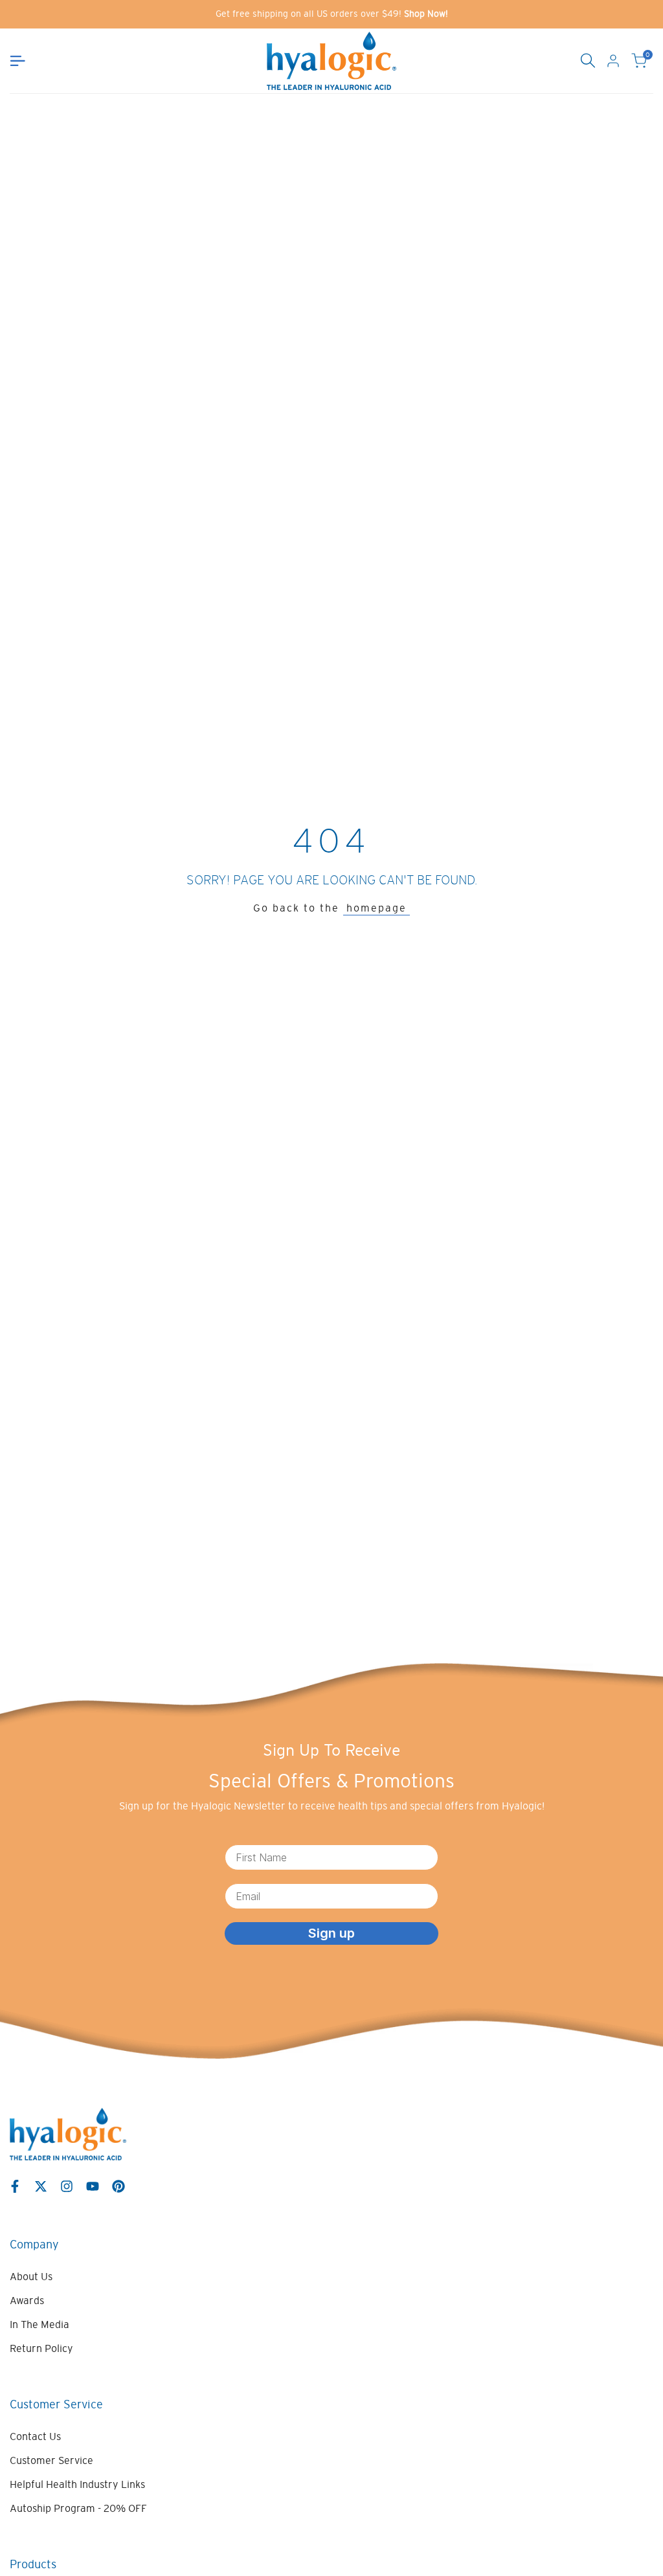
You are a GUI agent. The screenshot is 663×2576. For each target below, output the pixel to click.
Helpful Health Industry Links (77, 2484)
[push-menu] (17, 61)
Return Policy (41, 2348)
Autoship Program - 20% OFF (78, 2508)
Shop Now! (426, 14)
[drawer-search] (588, 61)
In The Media (39, 2324)
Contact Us (35, 2436)
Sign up (331, 1933)
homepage (376, 908)
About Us (31, 2276)
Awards (27, 2300)
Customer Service (51, 2460)
